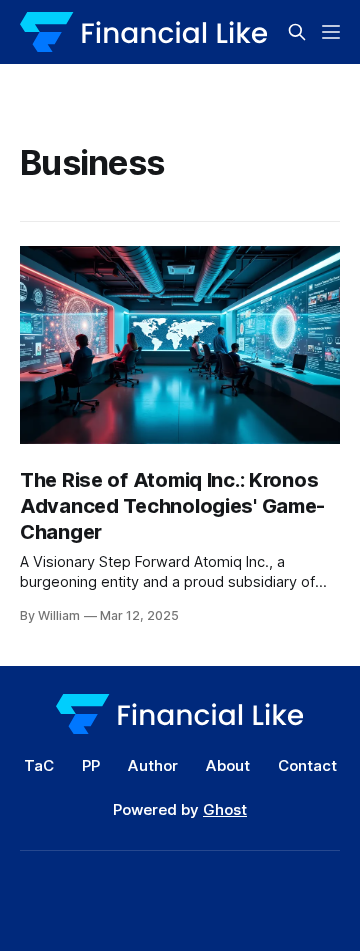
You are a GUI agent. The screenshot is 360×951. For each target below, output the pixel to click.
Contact (307, 765)
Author (153, 765)
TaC (39, 765)
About (228, 765)
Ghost (225, 809)
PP (91, 765)
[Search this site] (297, 32)
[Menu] (331, 32)
